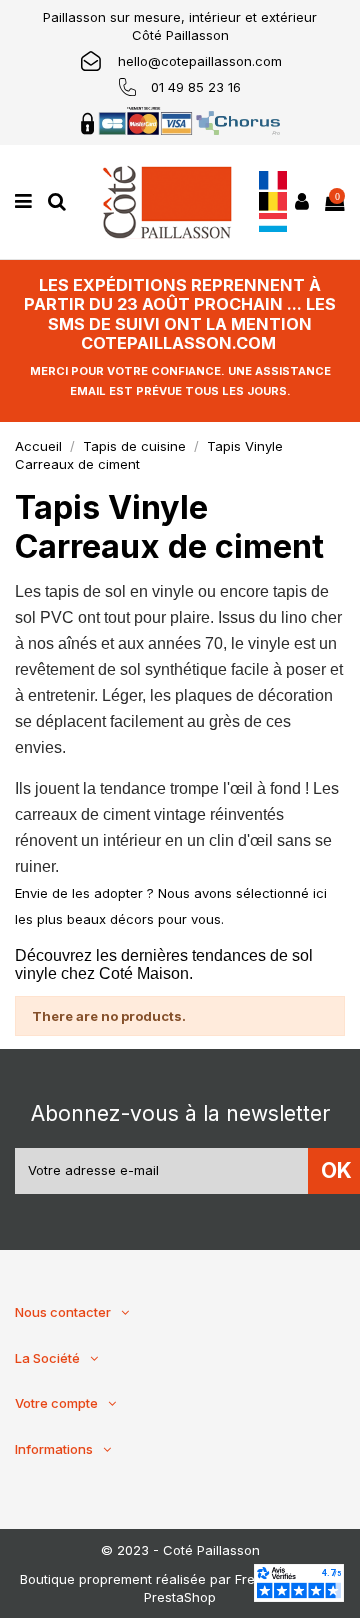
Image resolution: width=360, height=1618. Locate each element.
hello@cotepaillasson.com (200, 61)
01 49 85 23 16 (196, 87)
